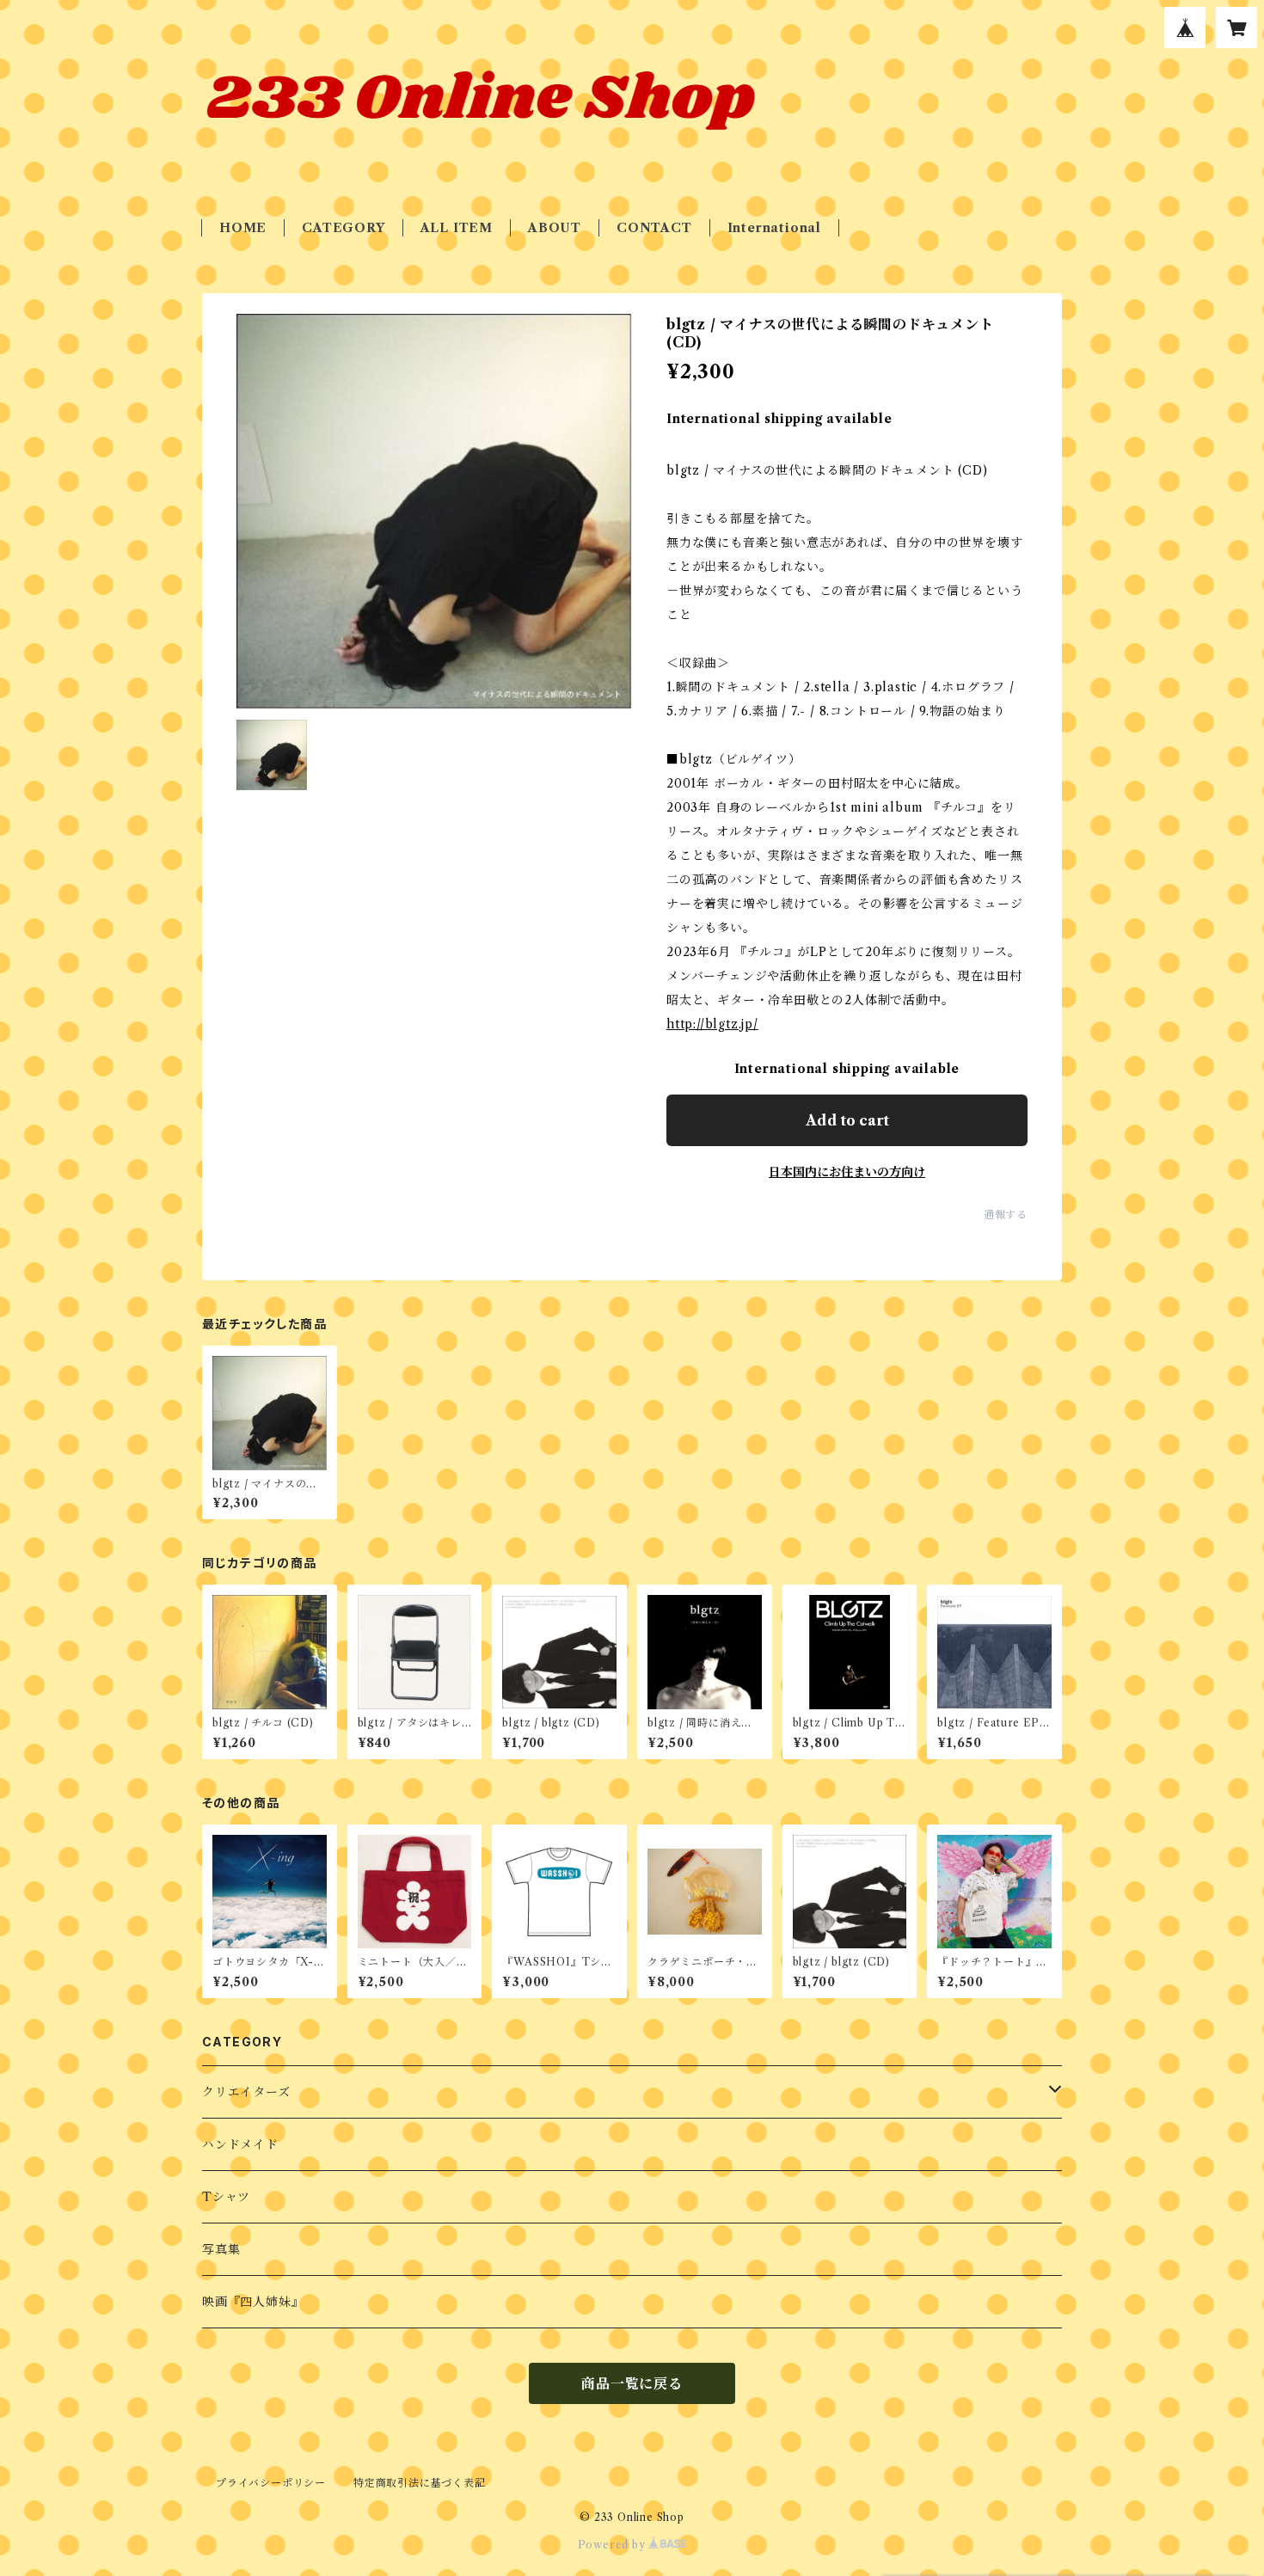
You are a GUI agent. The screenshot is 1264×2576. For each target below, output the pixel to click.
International (774, 228)
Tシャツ (226, 2197)
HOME (243, 228)
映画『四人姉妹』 (253, 2302)
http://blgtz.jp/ (712, 1024)
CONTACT (654, 228)
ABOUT (555, 228)
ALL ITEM (457, 228)
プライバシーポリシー (271, 2483)
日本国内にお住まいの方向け (847, 1172)
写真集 (221, 2249)
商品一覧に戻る (632, 2383)
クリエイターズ (246, 2092)
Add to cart (847, 1120)
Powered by (614, 2545)
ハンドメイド (240, 2144)
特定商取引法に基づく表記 (420, 2483)
